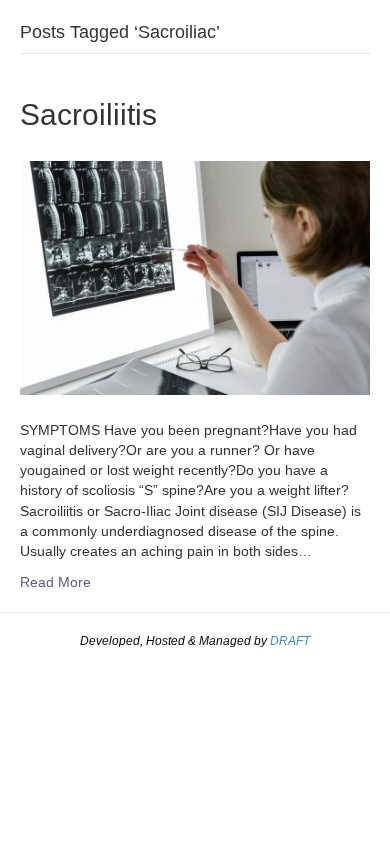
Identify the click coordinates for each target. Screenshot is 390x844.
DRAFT (290, 641)
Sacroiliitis (88, 114)
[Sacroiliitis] (195, 277)
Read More (55, 582)
